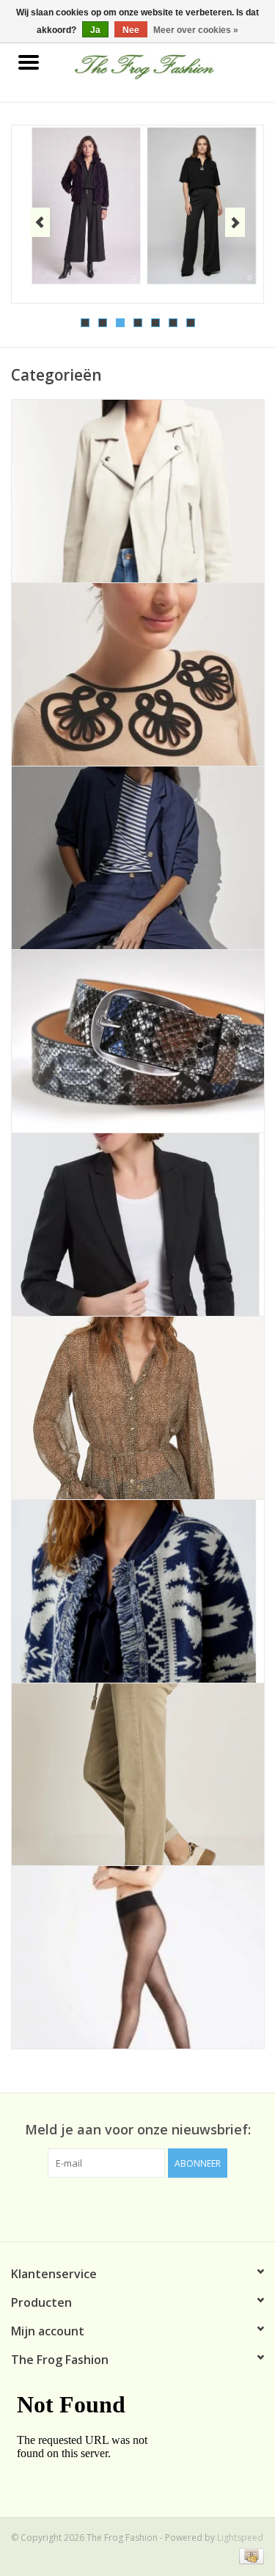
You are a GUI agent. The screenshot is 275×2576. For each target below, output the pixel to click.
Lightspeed (240, 2537)
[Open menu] (29, 62)
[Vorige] (40, 222)
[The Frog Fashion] (166, 63)
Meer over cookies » (196, 30)
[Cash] (249, 2556)
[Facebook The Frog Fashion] (138, 2208)
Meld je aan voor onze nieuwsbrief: (138, 2130)
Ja (95, 30)
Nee (131, 30)
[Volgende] (235, 222)
